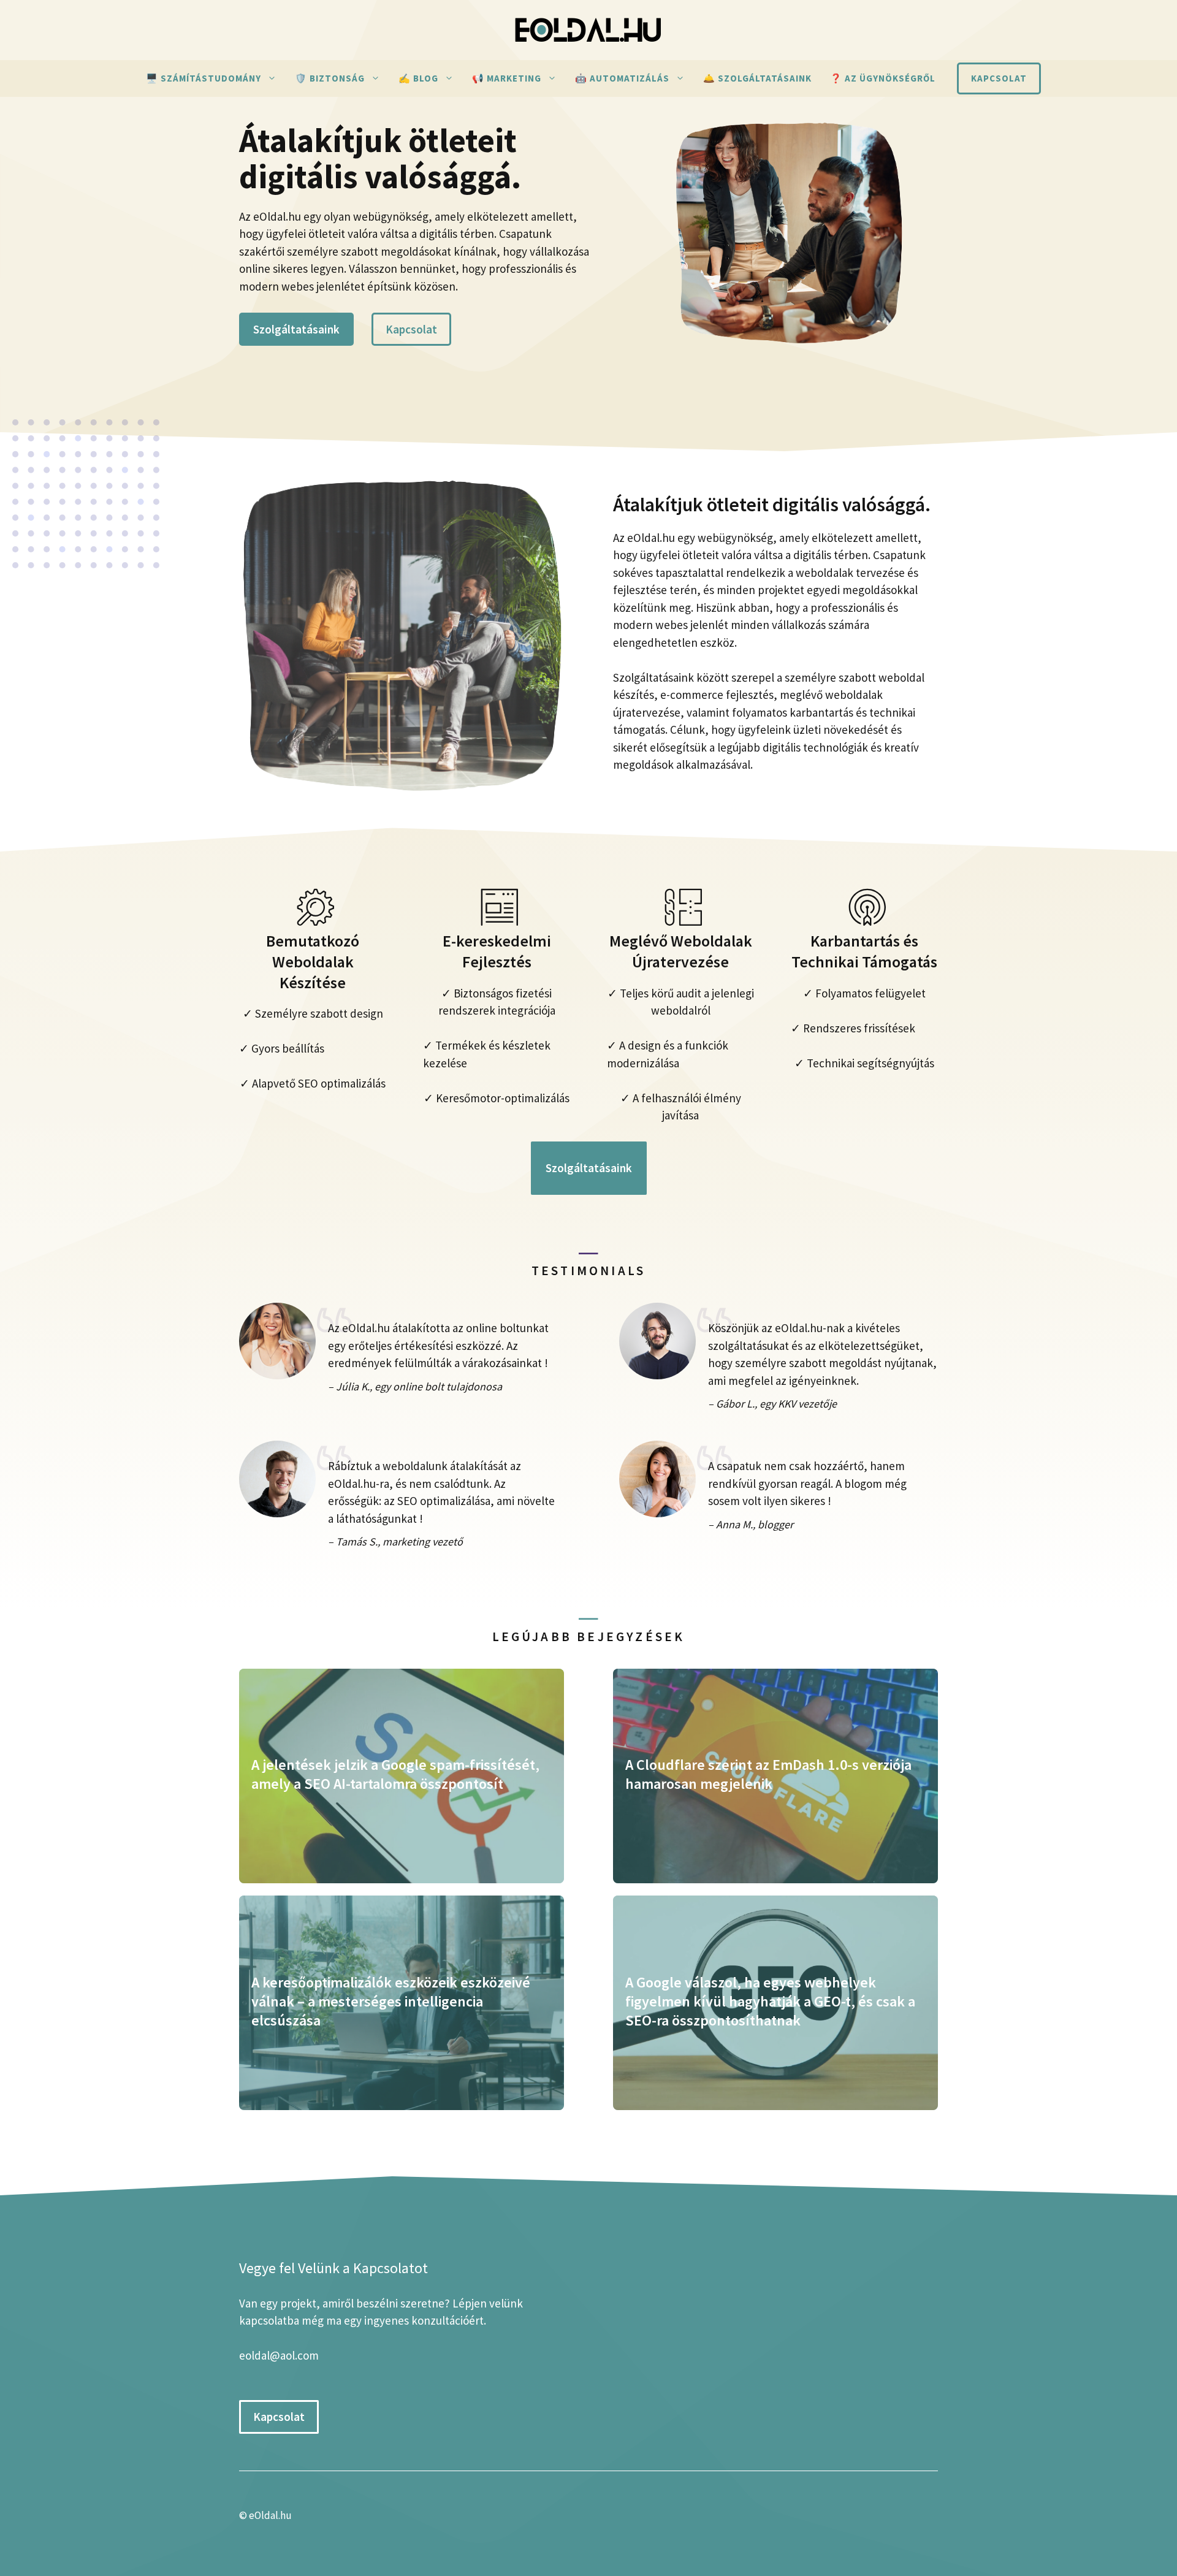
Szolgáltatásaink (296, 329)
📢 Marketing (507, 78)
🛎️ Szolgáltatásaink (757, 78)
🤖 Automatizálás (622, 78)
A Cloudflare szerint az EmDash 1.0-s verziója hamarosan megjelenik (768, 1774)
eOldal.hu (270, 2515)
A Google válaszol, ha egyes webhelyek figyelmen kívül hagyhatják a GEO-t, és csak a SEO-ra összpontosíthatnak (770, 2001)
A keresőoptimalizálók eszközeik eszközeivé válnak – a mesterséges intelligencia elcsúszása (391, 2001)
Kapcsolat (999, 78)
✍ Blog (418, 78)
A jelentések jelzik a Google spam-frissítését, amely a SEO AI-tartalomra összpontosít (395, 1774)
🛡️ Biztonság (330, 78)
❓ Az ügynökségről (883, 78)
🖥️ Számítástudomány (204, 78)
